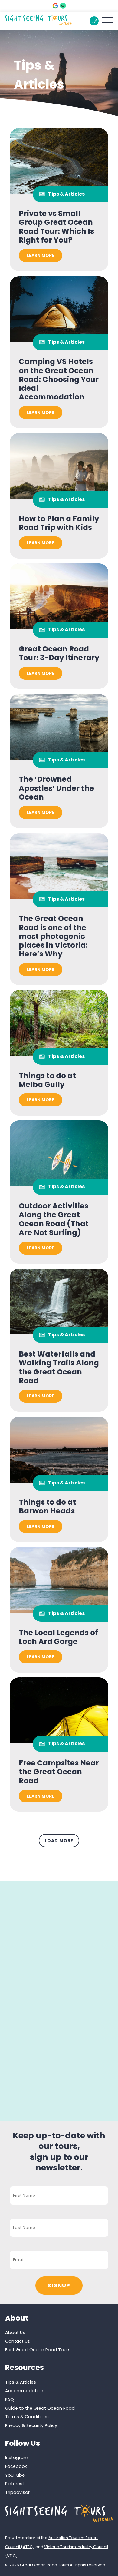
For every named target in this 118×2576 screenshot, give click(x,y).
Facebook (16, 2466)
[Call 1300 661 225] (94, 21)
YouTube (15, 2475)
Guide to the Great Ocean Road (40, 2408)
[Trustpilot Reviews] (63, 6)
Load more (59, 1841)
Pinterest (15, 2484)
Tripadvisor (17, 2492)
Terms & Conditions (27, 2417)
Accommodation (24, 2391)
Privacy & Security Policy (31, 2425)
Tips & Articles (21, 2382)
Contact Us (18, 2341)
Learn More (41, 255)
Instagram (17, 2458)
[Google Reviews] (55, 6)
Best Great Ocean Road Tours (38, 2350)
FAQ (10, 2399)
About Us (15, 2332)
